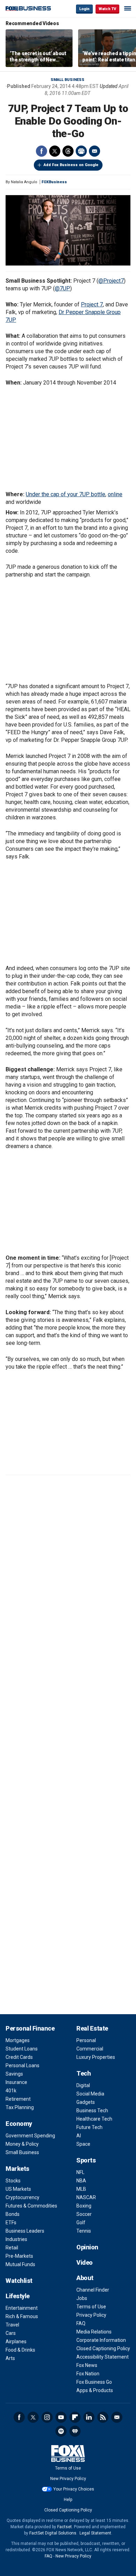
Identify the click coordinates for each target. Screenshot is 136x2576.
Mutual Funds (20, 2264)
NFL (80, 2172)
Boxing (84, 2206)
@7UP (62, 288)
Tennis (84, 2231)
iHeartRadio (75, 2431)
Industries (16, 2239)
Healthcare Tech (94, 2119)
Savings (14, 2074)
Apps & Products (95, 2390)
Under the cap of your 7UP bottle (66, 494)
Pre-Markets (19, 2256)
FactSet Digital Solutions (53, 2533)
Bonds (13, 2214)
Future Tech (89, 2127)
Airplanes (16, 2342)
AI (79, 2136)
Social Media (90, 2094)
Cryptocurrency (22, 2197)
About (85, 2278)
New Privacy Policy (68, 2479)
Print (81, 151)
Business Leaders (25, 2231)
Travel (12, 2325)
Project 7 (92, 304)
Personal (86, 2040)
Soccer (84, 2214)
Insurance (16, 2082)
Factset (65, 2527)
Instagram (47, 2417)
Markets (17, 2169)
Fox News (87, 2365)
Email (95, 151)
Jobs (82, 2298)
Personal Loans (22, 2065)
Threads (68, 151)
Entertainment (22, 2308)
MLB (81, 2189)
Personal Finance (30, 2028)
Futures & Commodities (31, 2206)
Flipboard (75, 2417)
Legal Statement (95, 2533)
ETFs (11, 2223)
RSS (103, 2417)
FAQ (81, 2323)
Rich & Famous (22, 2316)
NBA (81, 2181)
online (115, 494)
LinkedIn (89, 2417)
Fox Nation (88, 2374)
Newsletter (117, 2417)
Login (84, 9)
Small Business (67, 80)
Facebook (41, 151)
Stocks (13, 2181)
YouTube (61, 2417)
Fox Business (28, 9)
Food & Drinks (20, 2350)
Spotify (61, 2431)
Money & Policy (22, 2144)
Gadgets (86, 2102)
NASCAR (86, 2197)
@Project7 (111, 281)
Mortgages (18, 2040)
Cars (11, 2333)
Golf (81, 2223)
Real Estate (92, 2028)
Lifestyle (18, 2296)
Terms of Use (91, 2307)
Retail (12, 2248)
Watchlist (19, 2281)
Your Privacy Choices (74, 2489)
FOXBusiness (54, 182)
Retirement (18, 2099)
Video (85, 2262)
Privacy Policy (91, 2315)
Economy (19, 2124)
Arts (10, 2358)
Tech (84, 2073)
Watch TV (107, 9)
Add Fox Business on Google (71, 165)
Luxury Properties (96, 2057)
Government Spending (30, 2136)
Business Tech (92, 2110)
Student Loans (22, 2049)
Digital (83, 2085)
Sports (86, 2160)
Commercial (90, 2049)
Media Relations (94, 2332)
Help (68, 2500)
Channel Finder (93, 2290)
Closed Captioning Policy (103, 2348)
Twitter (55, 151)
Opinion (87, 2247)
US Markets (18, 2189)
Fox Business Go (94, 2382)
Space (83, 2144)
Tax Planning (20, 2107)
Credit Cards (19, 2057)
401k (11, 2091)
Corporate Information (101, 2340)
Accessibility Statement (103, 2357)
